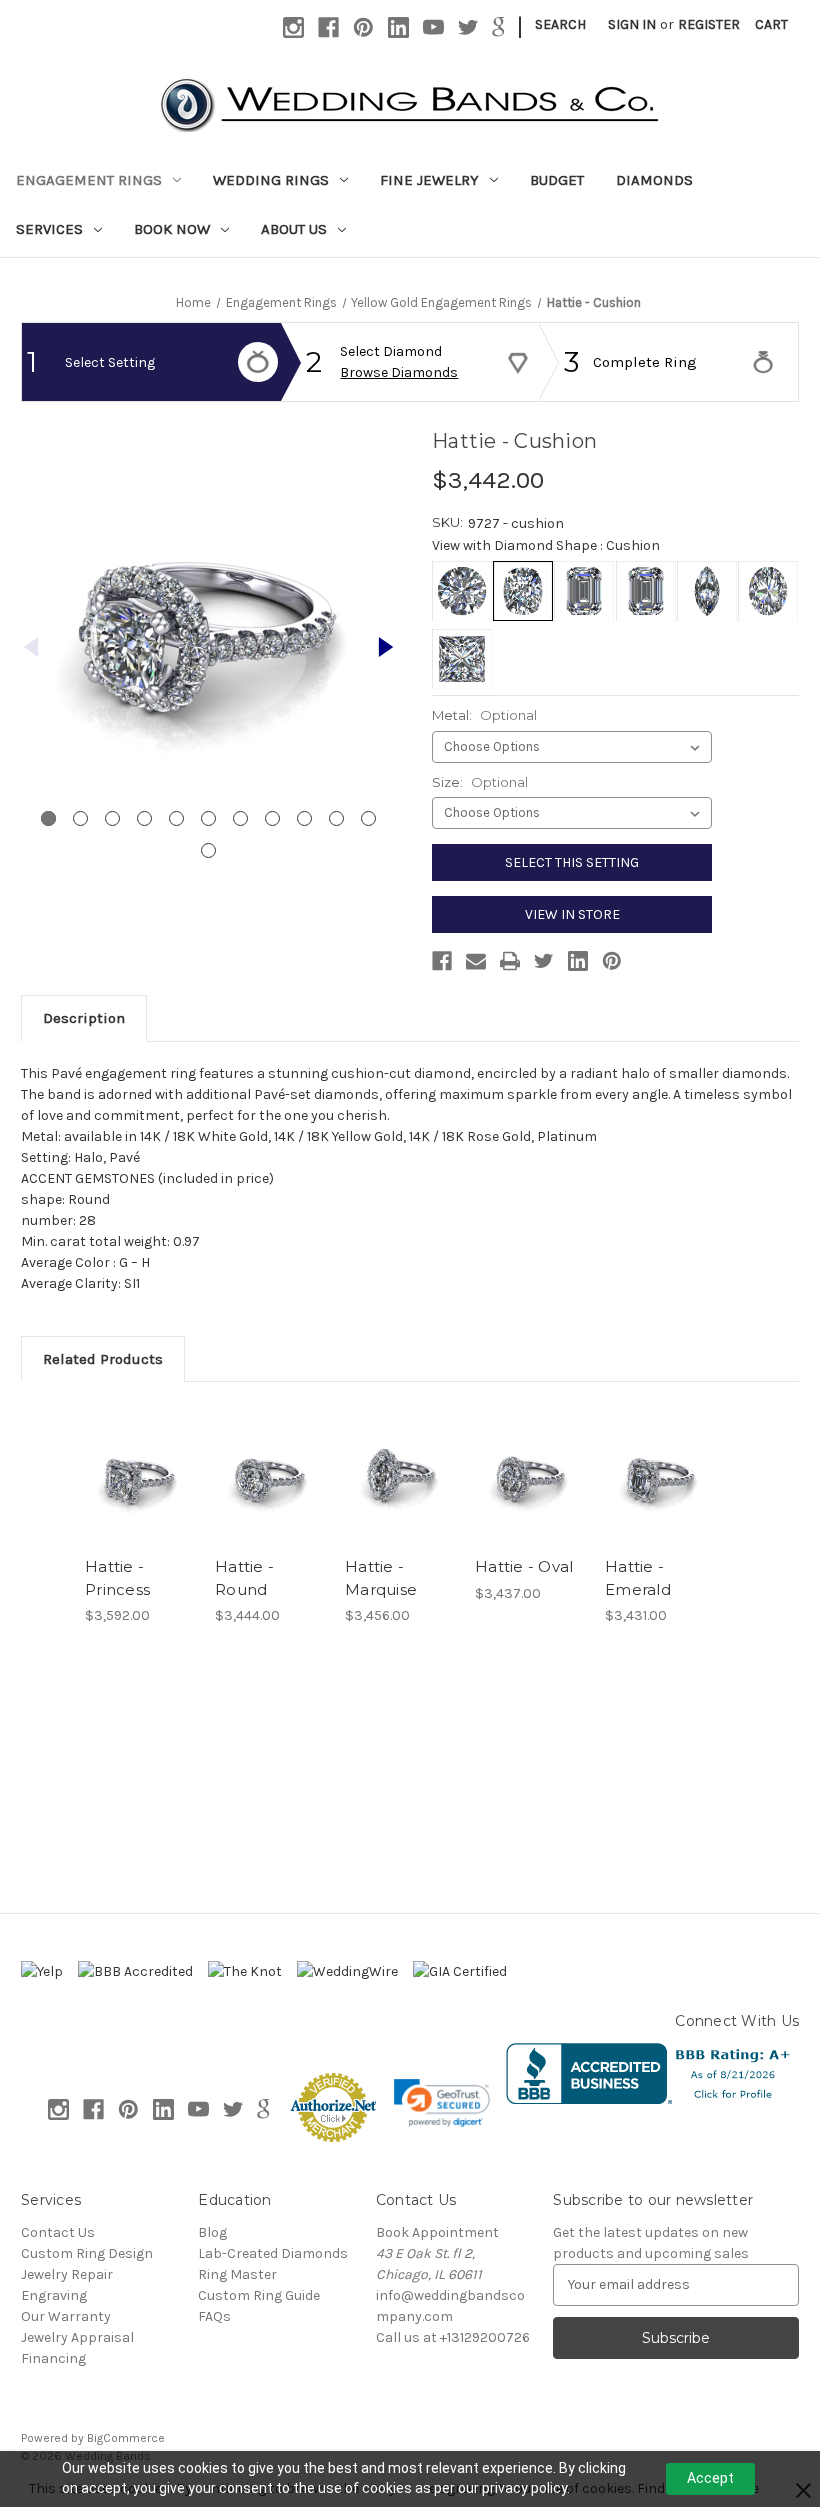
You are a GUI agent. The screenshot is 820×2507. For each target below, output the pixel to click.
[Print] (510, 961)
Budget (557, 180)
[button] (442, 2103)
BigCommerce (126, 2438)
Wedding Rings (271, 180)
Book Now (172, 229)
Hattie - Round (244, 1578)
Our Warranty (66, 2316)
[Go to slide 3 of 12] (112, 818)
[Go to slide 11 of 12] (368, 818)
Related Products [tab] (103, 1359)
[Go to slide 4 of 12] (144, 818)
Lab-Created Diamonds (273, 2253)
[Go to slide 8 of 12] (272, 818)
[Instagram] (293, 27)
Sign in (632, 24)
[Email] (476, 961)
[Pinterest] (363, 27)
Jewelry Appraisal (77, 2337)
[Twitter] (468, 27)
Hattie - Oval (524, 1566)
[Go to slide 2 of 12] (386, 647)
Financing (53, 2358)
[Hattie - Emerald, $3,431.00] (659, 1474)
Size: (480, 782)
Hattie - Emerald (638, 1578)
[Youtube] (433, 27)
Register (709, 24)
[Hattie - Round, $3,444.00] (269, 1474)
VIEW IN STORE (572, 914)
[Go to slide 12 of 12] (208, 850)
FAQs (214, 2316)
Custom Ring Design (87, 2253)
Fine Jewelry (429, 180)
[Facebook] (328, 27)
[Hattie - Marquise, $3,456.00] (399, 1474)
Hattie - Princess (117, 1578)
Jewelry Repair (67, 2274)
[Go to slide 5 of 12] (176, 818)
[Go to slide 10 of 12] (336, 818)
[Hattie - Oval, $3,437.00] (529, 1474)
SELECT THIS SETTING (572, 862)
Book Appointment (437, 2232)
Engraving (54, 2295)
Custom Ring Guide (259, 2295)
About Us (294, 229)
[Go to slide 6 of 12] (208, 818)
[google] (498, 27)
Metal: (484, 715)
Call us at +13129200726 (453, 2337)
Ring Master (237, 2274)
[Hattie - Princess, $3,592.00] (139, 1474)
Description (84, 1018)
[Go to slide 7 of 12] (240, 818)
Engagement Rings (89, 180)
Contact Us (58, 2232)
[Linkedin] (398, 27)
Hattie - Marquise (381, 1578)
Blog (212, 2232)
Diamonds (654, 180)
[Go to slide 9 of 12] (304, 818)
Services (49, 229)
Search (560, 24)
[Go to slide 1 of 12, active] (48, 818)
